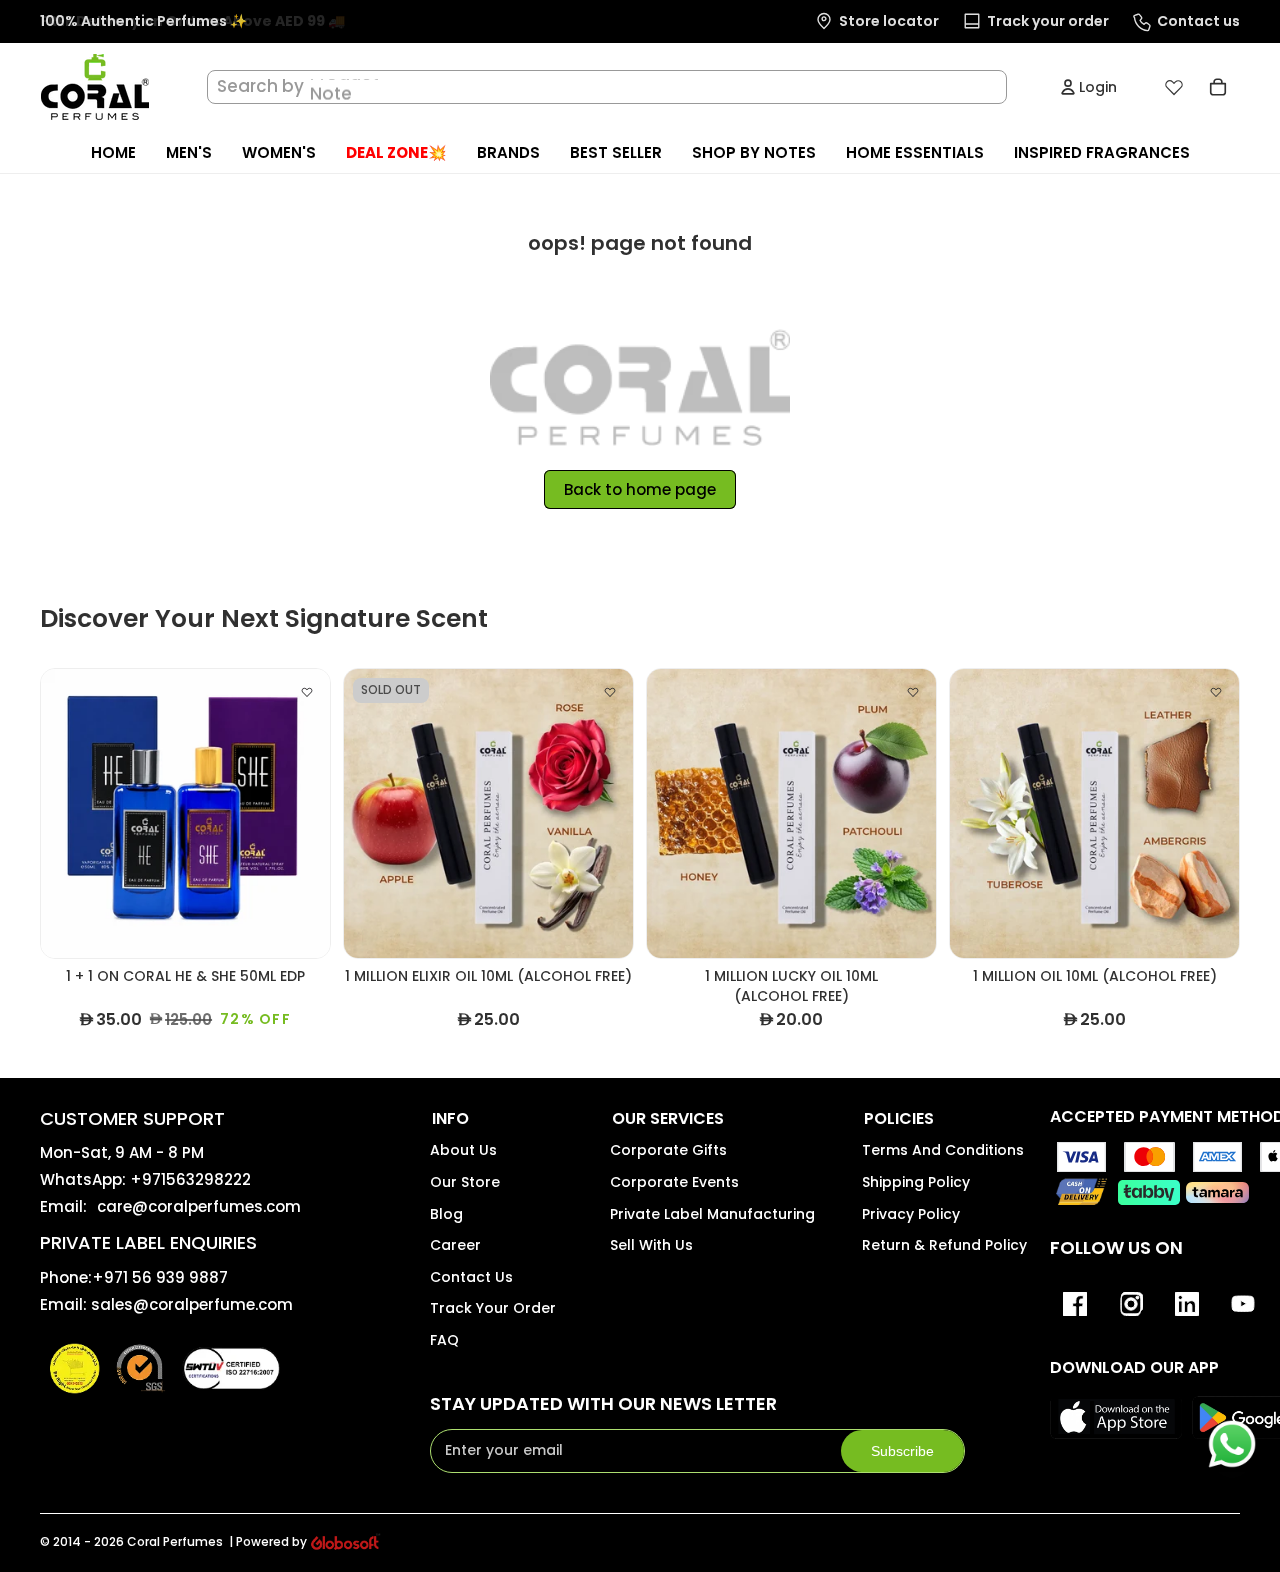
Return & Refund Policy (944, 1245)
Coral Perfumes (175, 1541)
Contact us (471, 1277)
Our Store (465, 1182)
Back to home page (640, 489)
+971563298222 (190, 1179)
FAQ (444, 1340)
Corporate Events (674, 1182)
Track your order (493, 1308)
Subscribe (902, 1451)
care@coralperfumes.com (199, 1206)
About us (463, 1150)
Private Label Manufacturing (712, 1214)
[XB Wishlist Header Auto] (1174, 87)
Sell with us (651, 1245)
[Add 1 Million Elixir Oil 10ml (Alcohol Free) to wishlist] (610, 692)
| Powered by (268, 1542)
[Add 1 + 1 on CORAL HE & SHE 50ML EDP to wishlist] (307, 692)
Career (455, 1245)
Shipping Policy (916, 1182)
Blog (446, 1214)
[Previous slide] (71, 814)
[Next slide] (300, 814)
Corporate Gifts (668, 1150)
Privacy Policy (911, 1214)
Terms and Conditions (943, 1150)
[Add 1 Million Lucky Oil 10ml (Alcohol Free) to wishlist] (913, 692)
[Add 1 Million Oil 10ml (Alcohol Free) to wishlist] (1216, 692)
